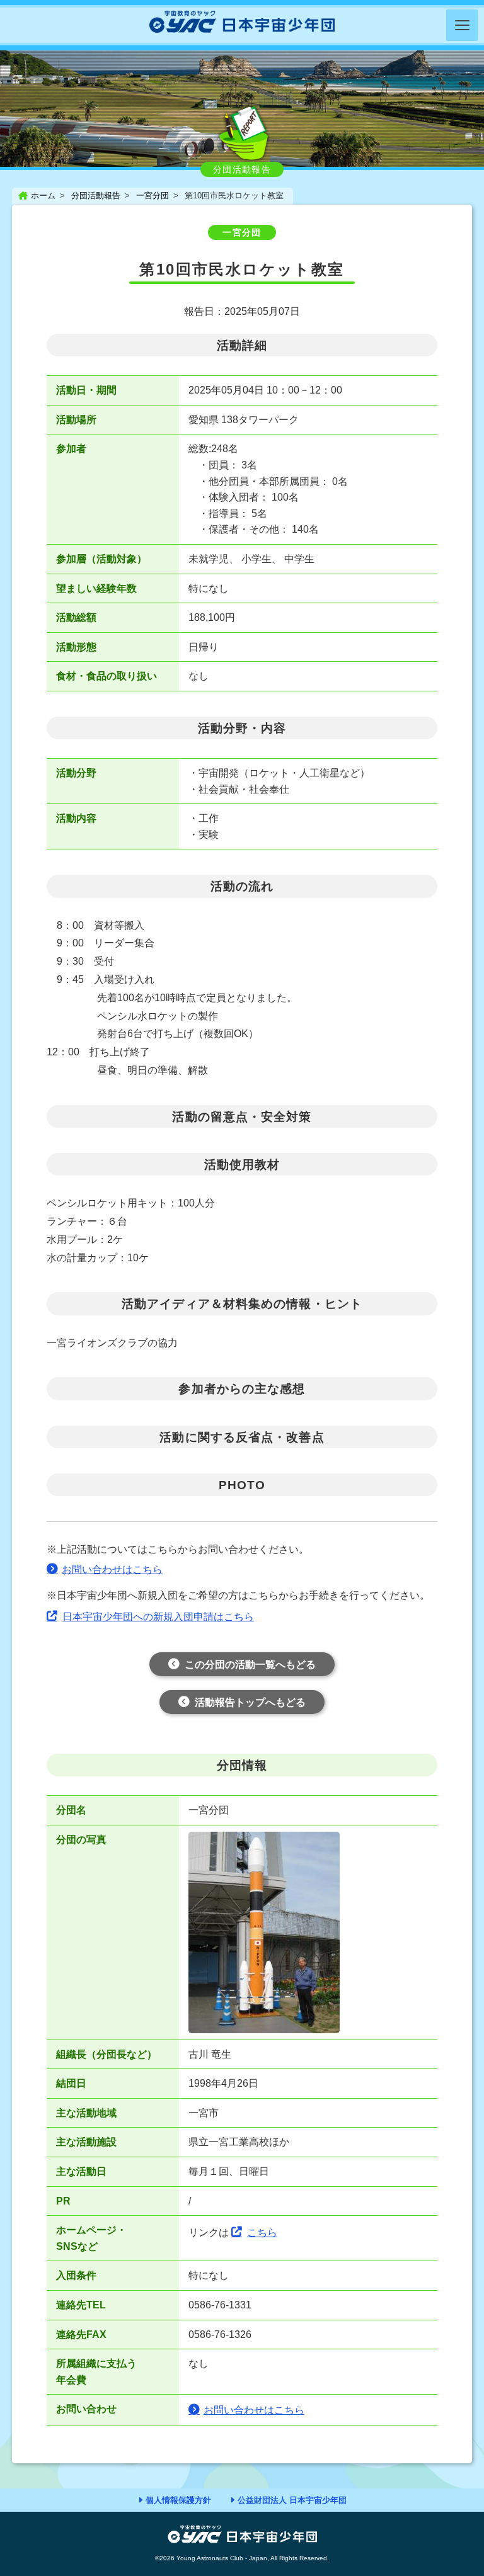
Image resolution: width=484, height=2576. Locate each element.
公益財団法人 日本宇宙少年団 (292, 2500)
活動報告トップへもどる (250, 1702)
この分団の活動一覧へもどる (250, 1665)
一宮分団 (153, 196)
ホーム (43, 196)
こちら (262, 2233)
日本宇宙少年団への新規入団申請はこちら (158, 1617)
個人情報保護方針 (178, 2500)
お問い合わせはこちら (112, 1569)
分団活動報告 (96, 196)
